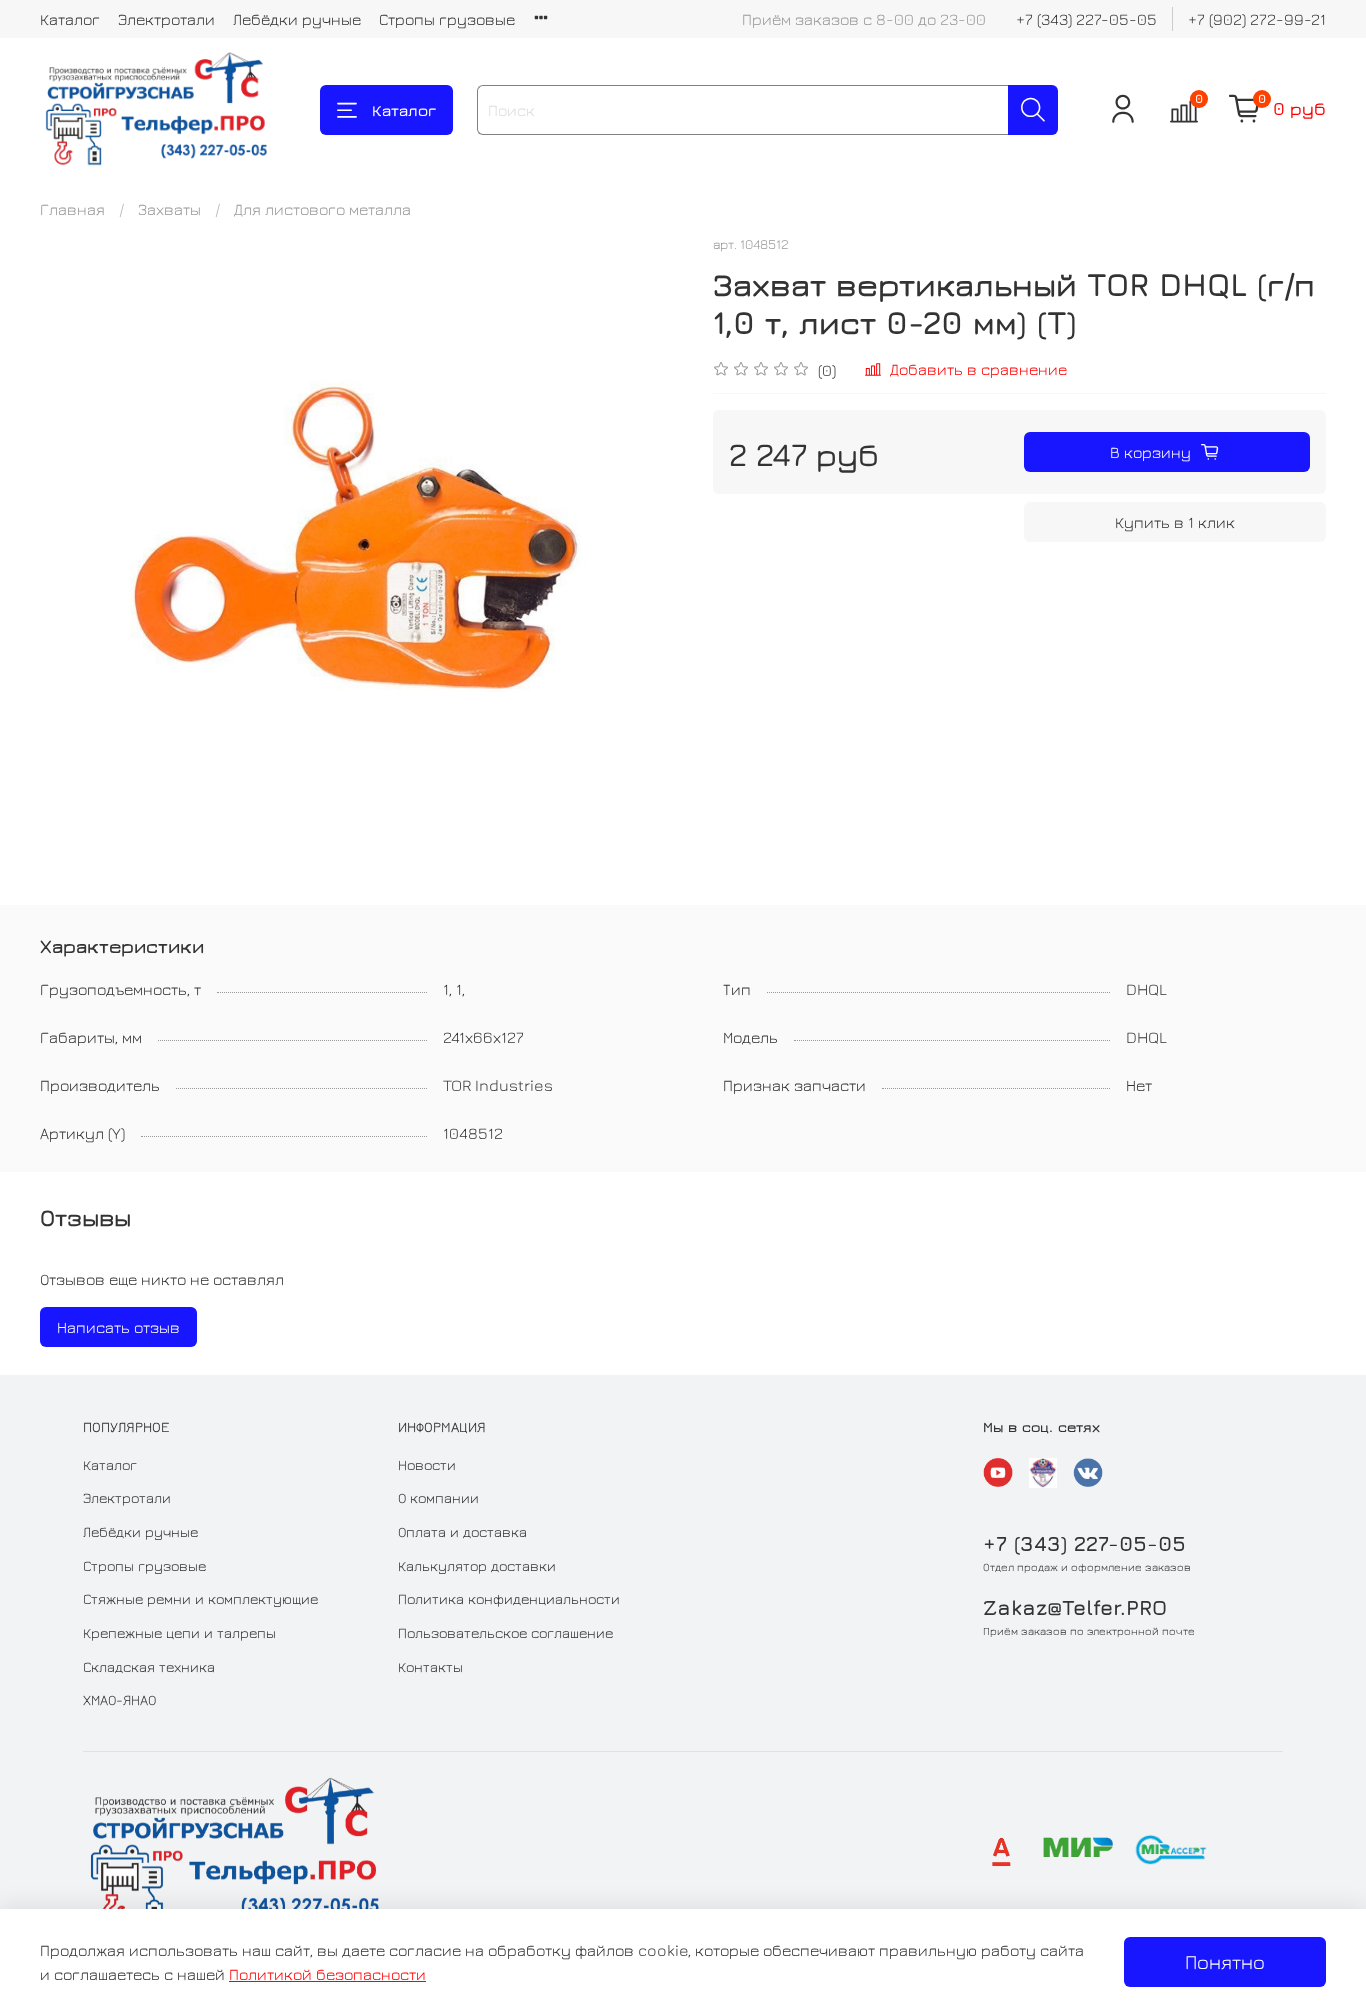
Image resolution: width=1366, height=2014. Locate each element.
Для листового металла (322, 209)
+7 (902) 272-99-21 (1257, 19)
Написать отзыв (118, 1327)
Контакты (430, 1666)
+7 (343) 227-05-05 (1086, 19)
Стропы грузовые (447, 19)
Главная (72, 209)
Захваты (169, 209)
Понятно (1225, 1961)
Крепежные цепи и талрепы (179, 1632)
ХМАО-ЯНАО (119, 1699)
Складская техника (149, 1666)
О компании (438, 1497)
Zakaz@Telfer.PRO (1075, 1607)
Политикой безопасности (327, 1974)
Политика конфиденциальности (509, 1598)
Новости (427, 1464)
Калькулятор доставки (477, 1565)
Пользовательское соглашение (505, 1632)
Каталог (70, 19)
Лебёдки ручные (297, 19)
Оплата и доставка (462, 1531)
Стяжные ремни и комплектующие (200, 1598)
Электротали (166, 19)
